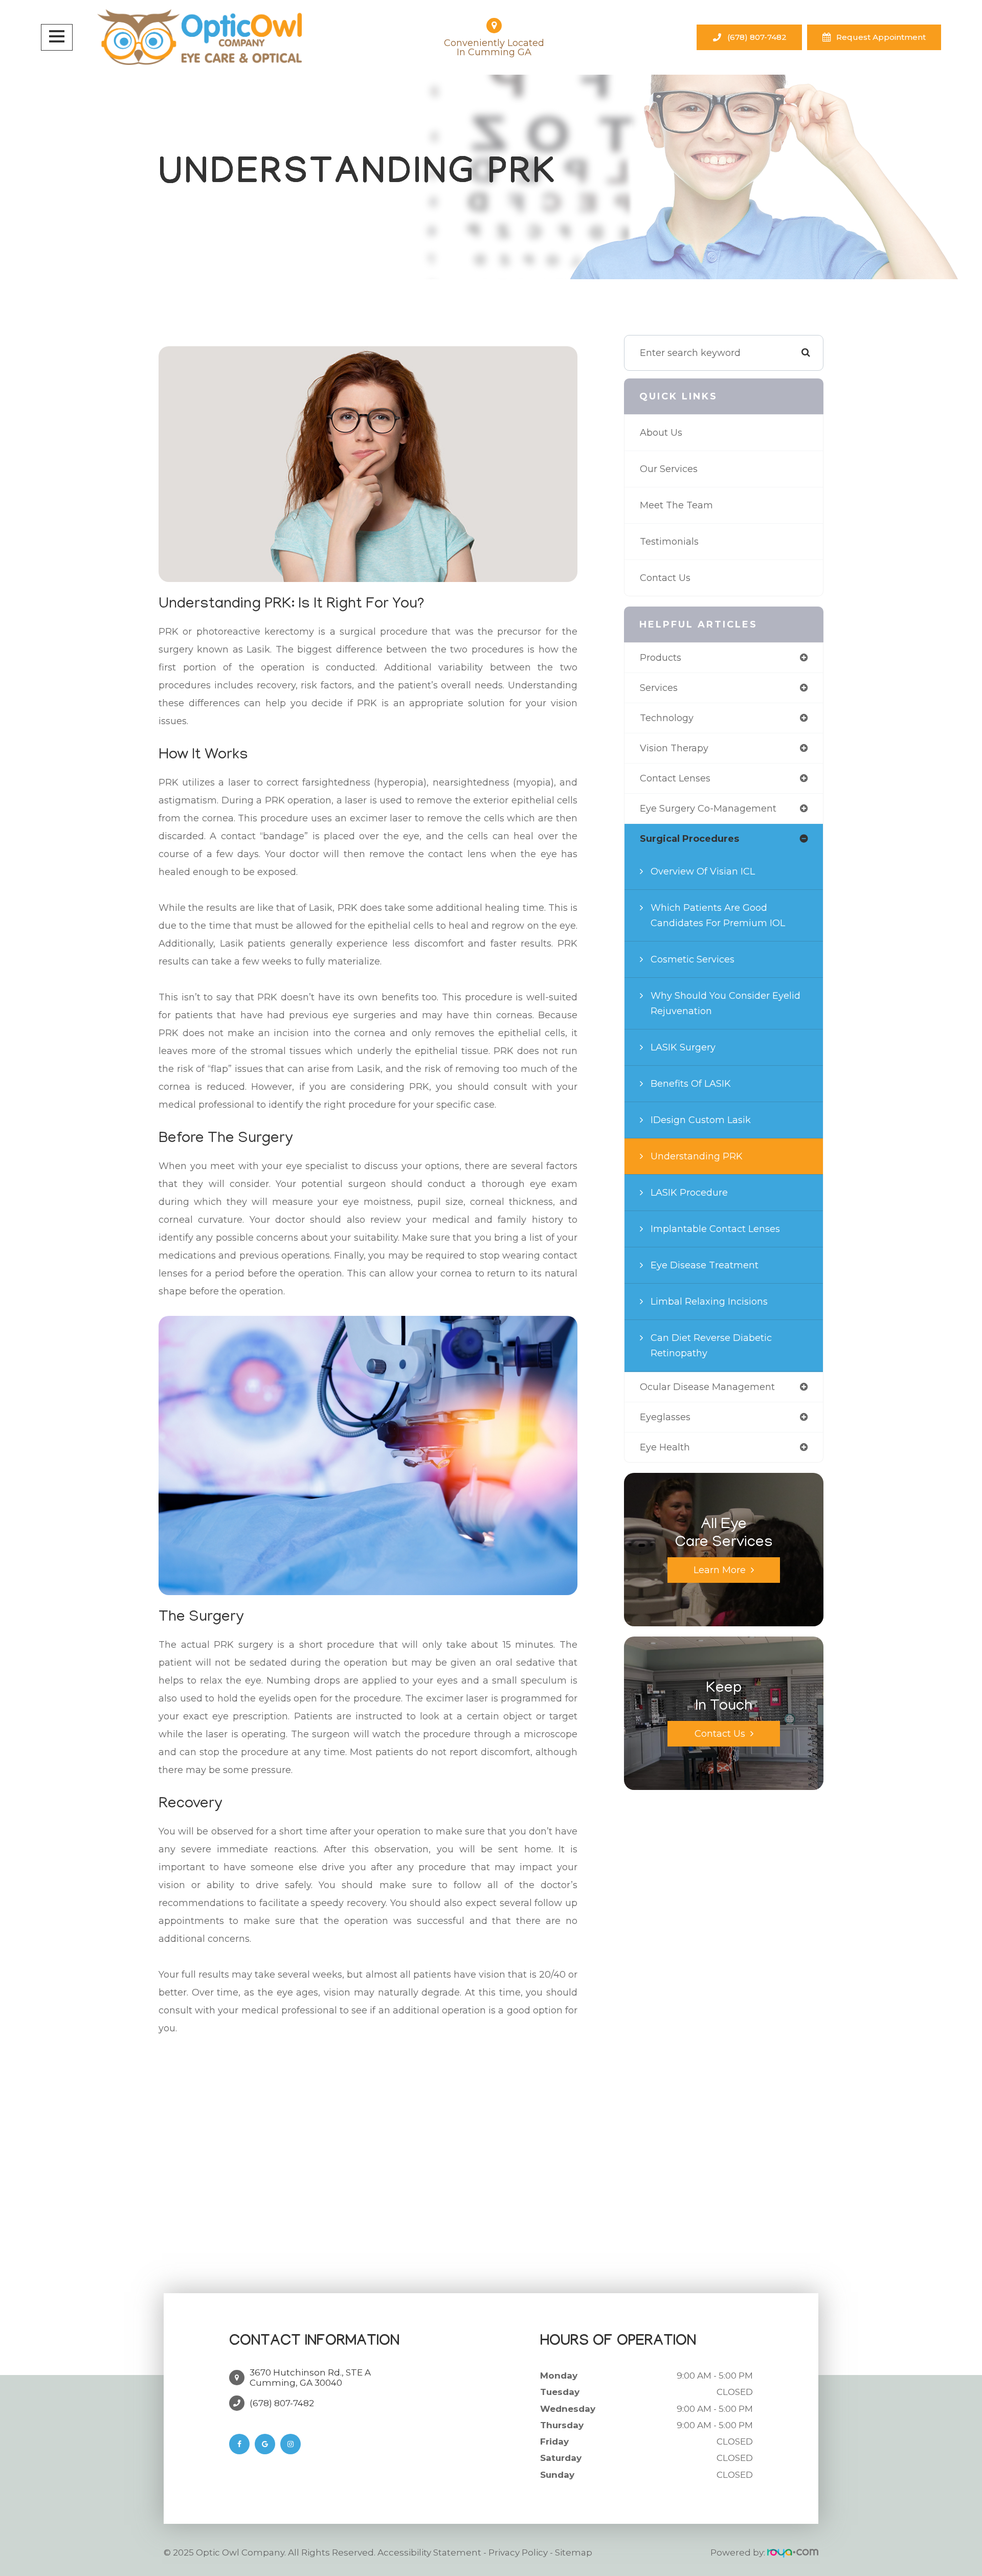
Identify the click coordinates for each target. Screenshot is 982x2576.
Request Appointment (881, 37)
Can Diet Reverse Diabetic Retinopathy (711, 1346)
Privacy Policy (518, 2552)
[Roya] (793, 2552)
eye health (665, 1447)
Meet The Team (676, 505)
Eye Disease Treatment (705, 1265)
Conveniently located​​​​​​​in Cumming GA (494, 48)
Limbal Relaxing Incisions (709, 1302)
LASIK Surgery (683, 1047)
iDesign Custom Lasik (701, 1120)
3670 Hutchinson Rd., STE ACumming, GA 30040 (310, 2378)
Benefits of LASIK (691, 1084)
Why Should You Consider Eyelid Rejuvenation (726, 1003)
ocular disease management (707, 1387)
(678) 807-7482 (757, 37)
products (661, 658)
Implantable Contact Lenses (715, 1229)
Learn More (720, 1570)
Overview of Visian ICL (703, 871)
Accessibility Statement (429, 2552)
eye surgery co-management (708, 809)
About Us (661, 433)
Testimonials (669, 542)
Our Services (669, 469)
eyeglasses (665, 1417)
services (659, 688)
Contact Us (665, 578)
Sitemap (574, 2552)
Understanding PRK (697, 1156)
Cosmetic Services (693, 959)
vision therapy (674, 748)
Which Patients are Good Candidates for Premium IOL (718, 915)
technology (667, 718)
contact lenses (675, 778)
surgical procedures (689, 839)
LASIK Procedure (689, 1193)
